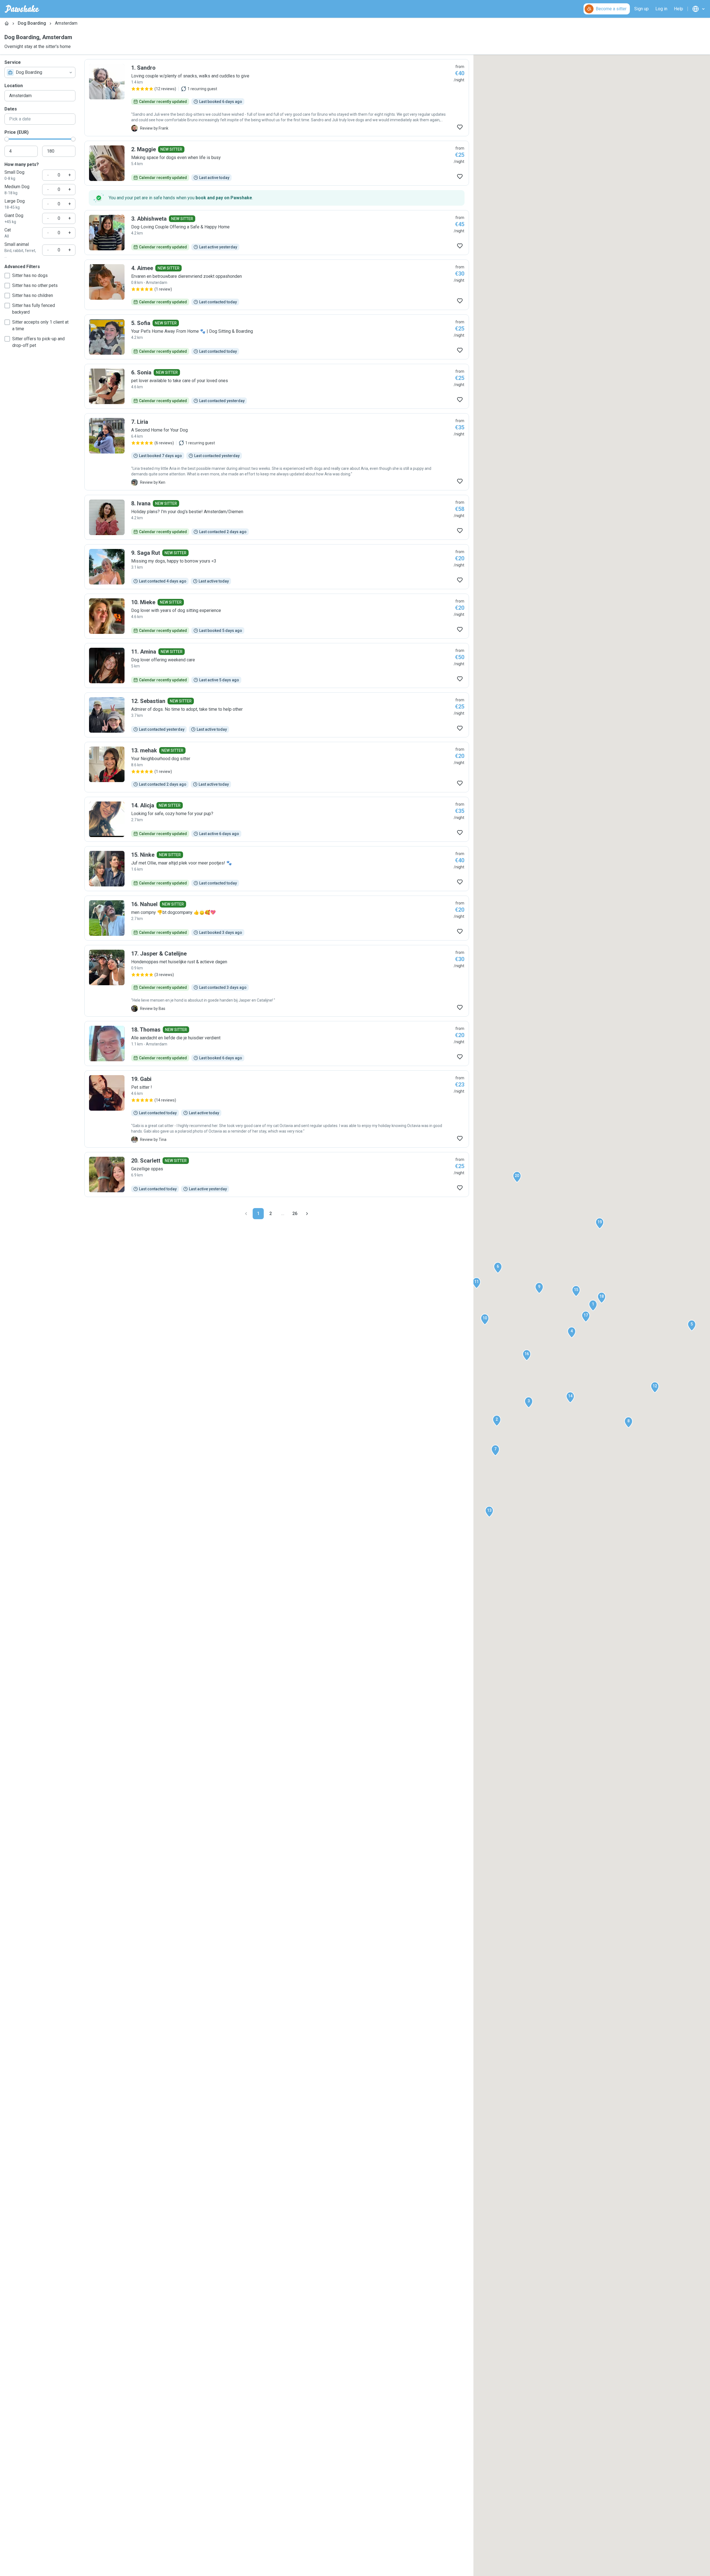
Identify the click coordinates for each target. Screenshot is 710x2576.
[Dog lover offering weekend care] (277, 666)
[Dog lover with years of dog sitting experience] (277, 616)
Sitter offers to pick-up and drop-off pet (38, 342)
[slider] (7, 139)
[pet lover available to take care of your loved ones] (277, 386)
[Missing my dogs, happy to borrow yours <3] (277, 567)
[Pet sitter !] (277, 1109)
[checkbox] (7, 276)
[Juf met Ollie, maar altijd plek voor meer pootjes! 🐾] (277, 869)
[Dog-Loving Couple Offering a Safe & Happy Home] (277, 233)
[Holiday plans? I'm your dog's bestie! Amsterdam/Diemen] (277, 517)
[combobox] (40, 72)
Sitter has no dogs (30, 275)
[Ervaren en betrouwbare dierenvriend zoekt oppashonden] (277, 285)
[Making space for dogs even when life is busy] (277, 163)
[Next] (307, 1214)
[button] (593, 1305)
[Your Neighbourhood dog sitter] (277, 767)
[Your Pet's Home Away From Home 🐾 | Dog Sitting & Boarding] (277, 337)
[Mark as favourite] (460, 127)
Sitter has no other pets (35, 285)
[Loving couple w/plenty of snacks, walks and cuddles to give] (277, 98)
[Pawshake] (22, 9)
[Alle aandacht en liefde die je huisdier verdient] (277, 1043)
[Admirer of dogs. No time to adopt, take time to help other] (277, 715)
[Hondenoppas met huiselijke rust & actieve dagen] (277, 981)
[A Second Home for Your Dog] (277, 452)
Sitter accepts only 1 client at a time (40, 325)
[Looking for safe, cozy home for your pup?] (277, 819)
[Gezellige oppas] (277, 1174)
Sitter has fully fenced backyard (34, 309)
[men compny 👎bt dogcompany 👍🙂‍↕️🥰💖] (277, 918)
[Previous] (246, 1214)
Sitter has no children (33, 295)
